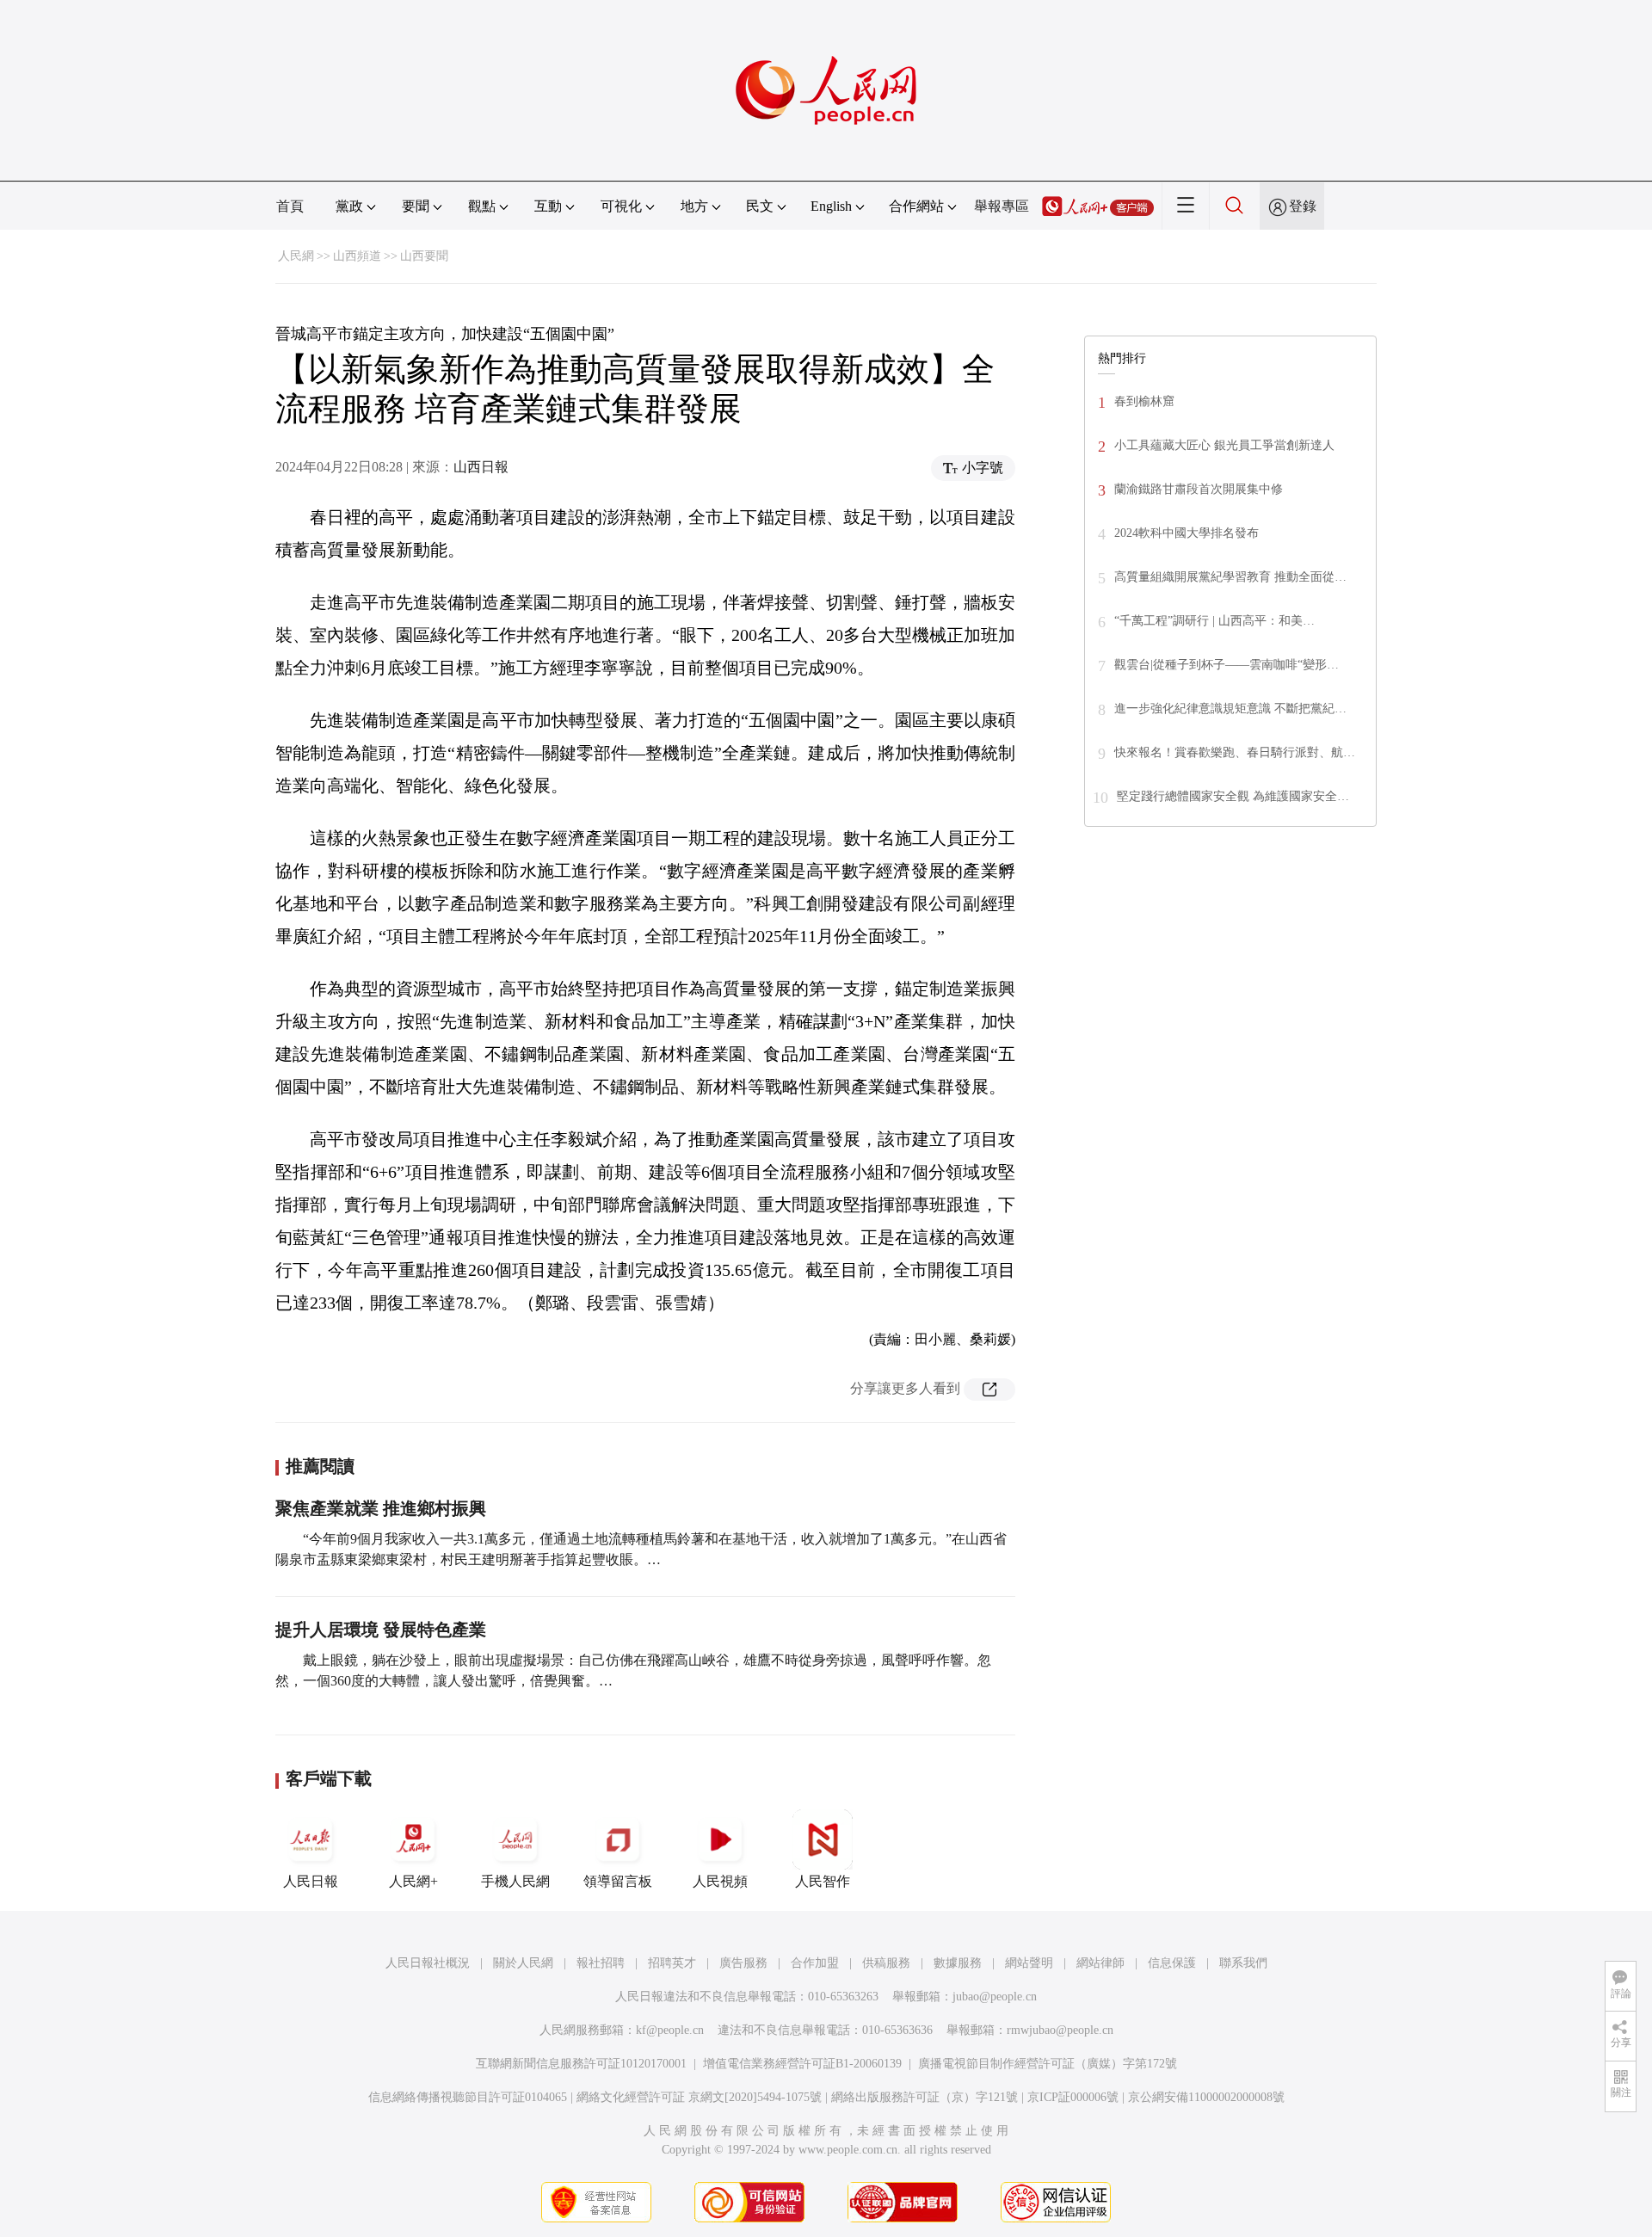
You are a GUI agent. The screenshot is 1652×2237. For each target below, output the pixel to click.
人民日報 (311, 1881)
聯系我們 (1243, 1963)
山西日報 (481, 467)
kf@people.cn (670, 2030)
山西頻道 (357, 256)
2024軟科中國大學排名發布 (1187, 533)
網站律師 (1100, 1963)
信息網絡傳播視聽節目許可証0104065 (468, 2097)
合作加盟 (815, 1963)
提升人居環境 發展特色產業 (381, 1630)
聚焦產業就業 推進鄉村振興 (381, 1508)
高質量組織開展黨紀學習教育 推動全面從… (1230, 577)
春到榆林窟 (1144, 401)
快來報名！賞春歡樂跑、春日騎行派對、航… (1235, 752)
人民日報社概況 (428, 1963)
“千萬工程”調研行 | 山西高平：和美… (1214, 621)
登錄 (1303, 206)
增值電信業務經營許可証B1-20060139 (802, 2064)
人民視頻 (720, 1881)
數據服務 (958, 1963)
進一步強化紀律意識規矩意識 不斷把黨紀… (1230, 709)
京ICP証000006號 (1073, 2097)
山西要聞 (424, 256)
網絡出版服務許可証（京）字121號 (925, 2097)
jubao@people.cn (995, 1997)
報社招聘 (601, 1963)
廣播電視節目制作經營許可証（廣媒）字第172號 (1048, 2064)
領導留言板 (618, 1881)
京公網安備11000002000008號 (1206, 2097)
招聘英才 (672, 1963)
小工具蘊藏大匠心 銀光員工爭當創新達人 (1224, 445)
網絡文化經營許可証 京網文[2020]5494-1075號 (699, 2097)
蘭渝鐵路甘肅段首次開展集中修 (1199, 489)
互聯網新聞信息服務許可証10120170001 (581, 2064)
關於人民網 (523, 1963)
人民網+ (413, 1881)
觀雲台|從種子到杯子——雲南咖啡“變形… (1227, 665)
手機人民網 (515, 1881)
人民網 (296, 256)
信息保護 (1172, 1963)
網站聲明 (1029, 1963)
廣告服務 (743, 1963)
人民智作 (823, 1881)
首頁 (290, 206)
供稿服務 (886, 1963)
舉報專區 (1002, 206)
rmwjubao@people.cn (1060, 2030)
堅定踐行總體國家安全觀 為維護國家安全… (1233, 796)
